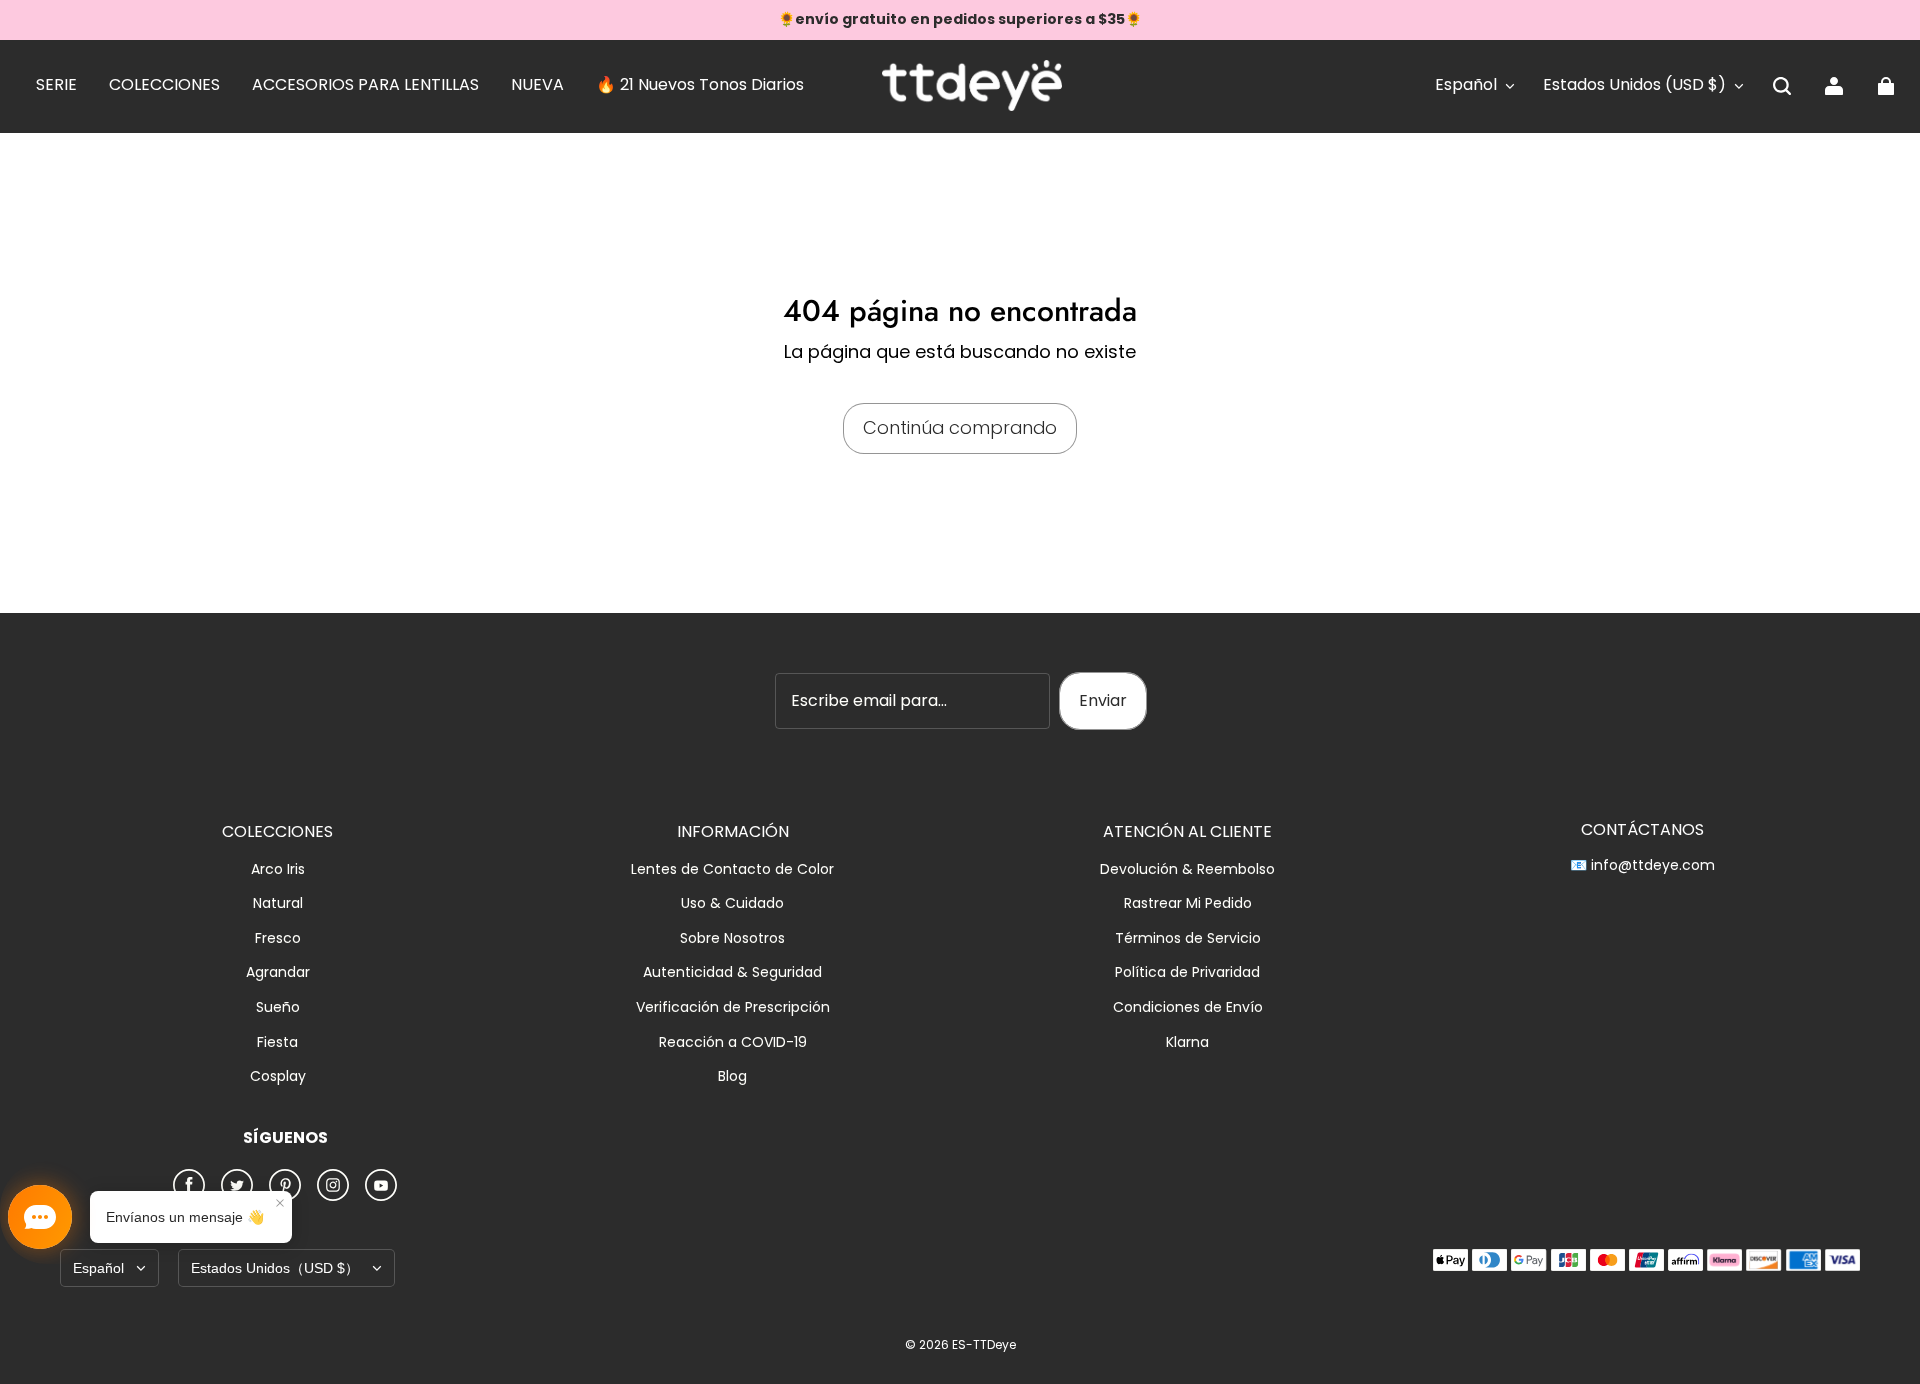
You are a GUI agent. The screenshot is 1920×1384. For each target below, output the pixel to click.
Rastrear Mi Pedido (1188, 903)
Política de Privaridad (1187, 972)
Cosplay (278, 1076)
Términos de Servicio (1188, 938)
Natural (278, 903)
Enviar (1103, 700)
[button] (1782, 86)
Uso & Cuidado (732, 903)
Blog (732, 1076)
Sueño (278, 1007)
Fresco (278, 938)
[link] (56, 86)
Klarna (1187, 1042)
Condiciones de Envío (1188, 1007)
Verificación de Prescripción (733, 1007)
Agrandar (278, 972)
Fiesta (277, 1042)
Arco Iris (278, 869)
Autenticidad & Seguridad (732, 972)
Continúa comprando (960, 427)
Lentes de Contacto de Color (732, 869)
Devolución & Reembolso (1187, 869)
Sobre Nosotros (732, 938)
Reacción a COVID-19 (733, 1042)
